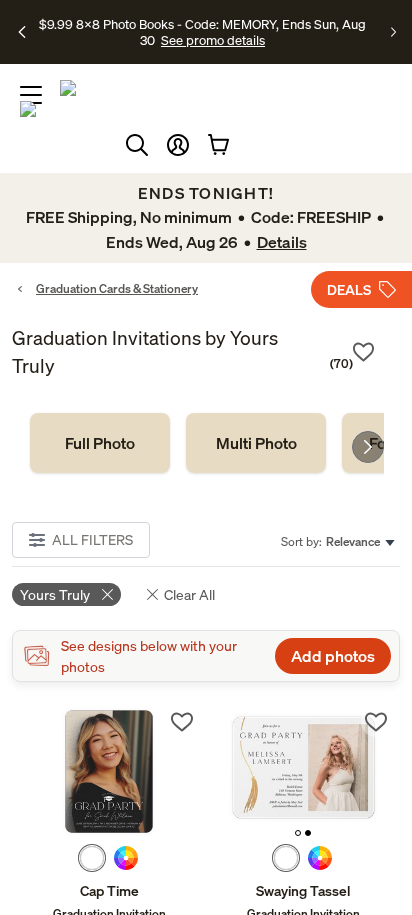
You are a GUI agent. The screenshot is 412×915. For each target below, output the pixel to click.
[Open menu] (31, 95)
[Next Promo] (393, 32)
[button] (178, 145)
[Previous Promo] (23, 32)
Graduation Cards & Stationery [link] (117, 288)
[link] (100, 443)
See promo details (213, 40)
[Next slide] (368, 447)
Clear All (189, 594)
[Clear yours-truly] (107, 594)
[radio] (92, 858)
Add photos (333, 656)
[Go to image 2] (308, 833)
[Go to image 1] (298, 833)
